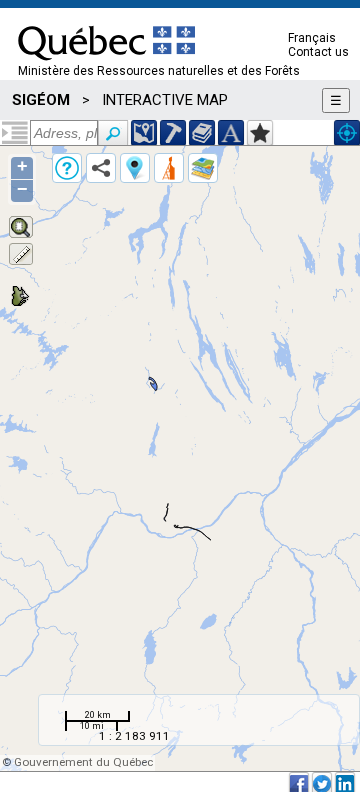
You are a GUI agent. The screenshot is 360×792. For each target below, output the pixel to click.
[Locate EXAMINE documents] (202, 133)
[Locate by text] (231, 133)
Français (312, 38)
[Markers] (135, 168)
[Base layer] (203, 168)
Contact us (318, 52)
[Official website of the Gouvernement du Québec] (106, 67)
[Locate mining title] (173, 133)
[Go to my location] (347, 133)
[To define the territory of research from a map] (260, 133)
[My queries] (169, 168)
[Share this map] (101, 168)
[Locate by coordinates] (144, 133)
